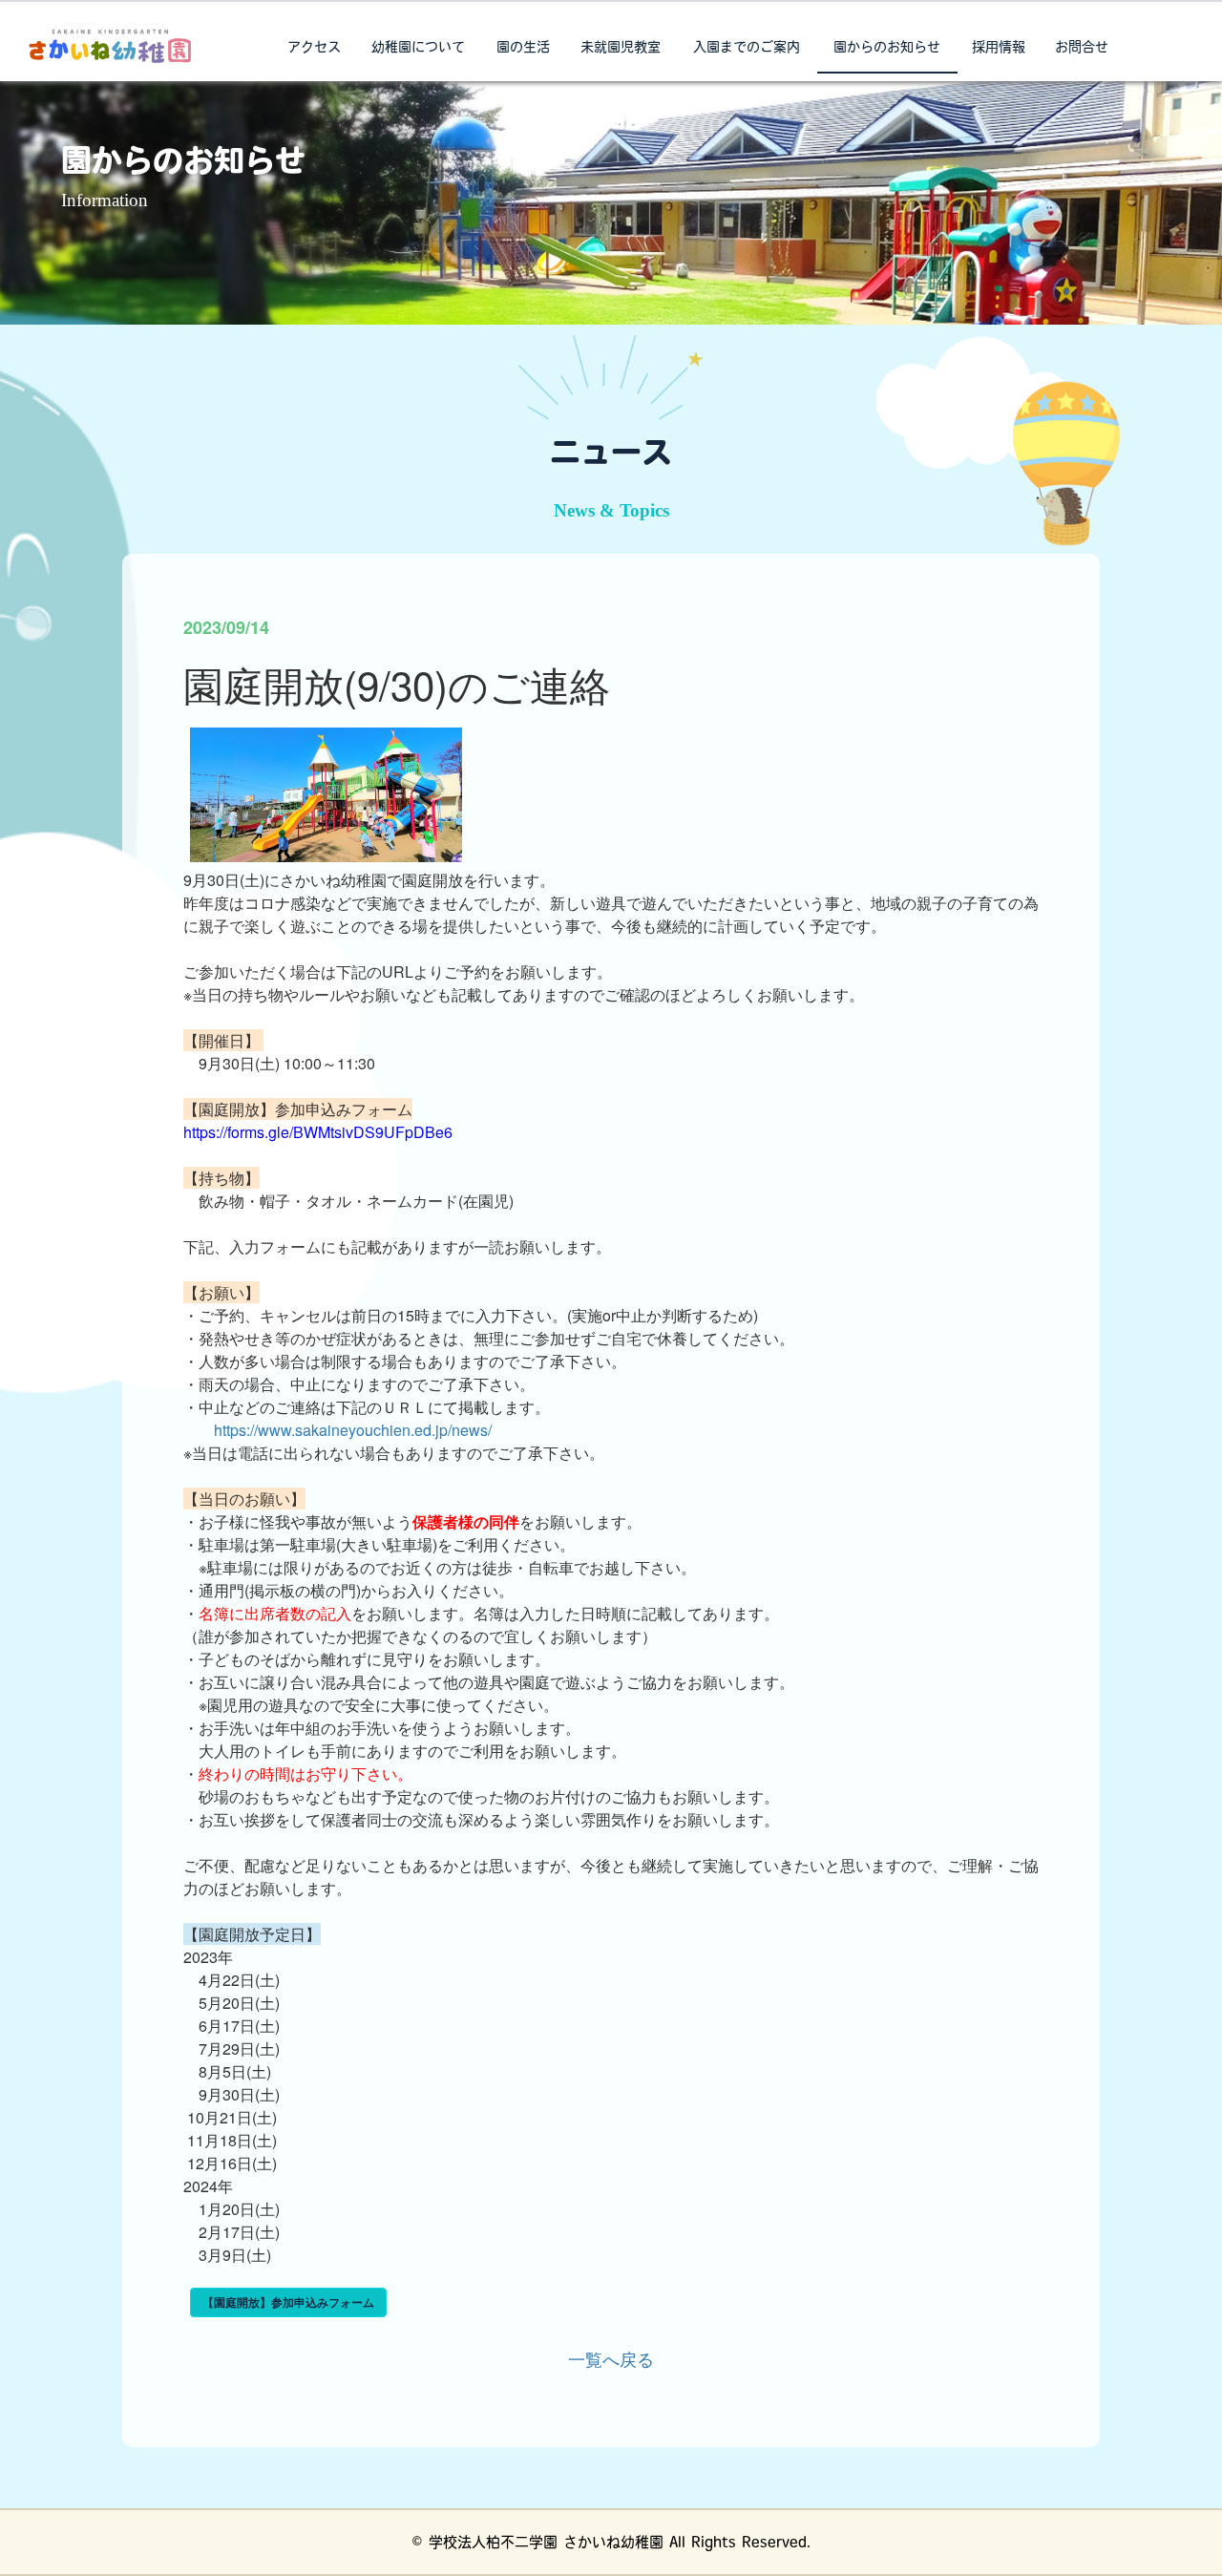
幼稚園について (418, 48)
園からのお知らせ (887, 48)
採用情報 (999, 48)
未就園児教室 (621, 48)
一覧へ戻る (611, 2358)
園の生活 (523, 48)
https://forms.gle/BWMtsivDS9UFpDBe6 (318, 1132)
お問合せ (1082, 48)
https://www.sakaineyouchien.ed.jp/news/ (353, 1430)
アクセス (314, 48)
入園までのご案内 (747, 48)
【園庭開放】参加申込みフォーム (288, 2302)
